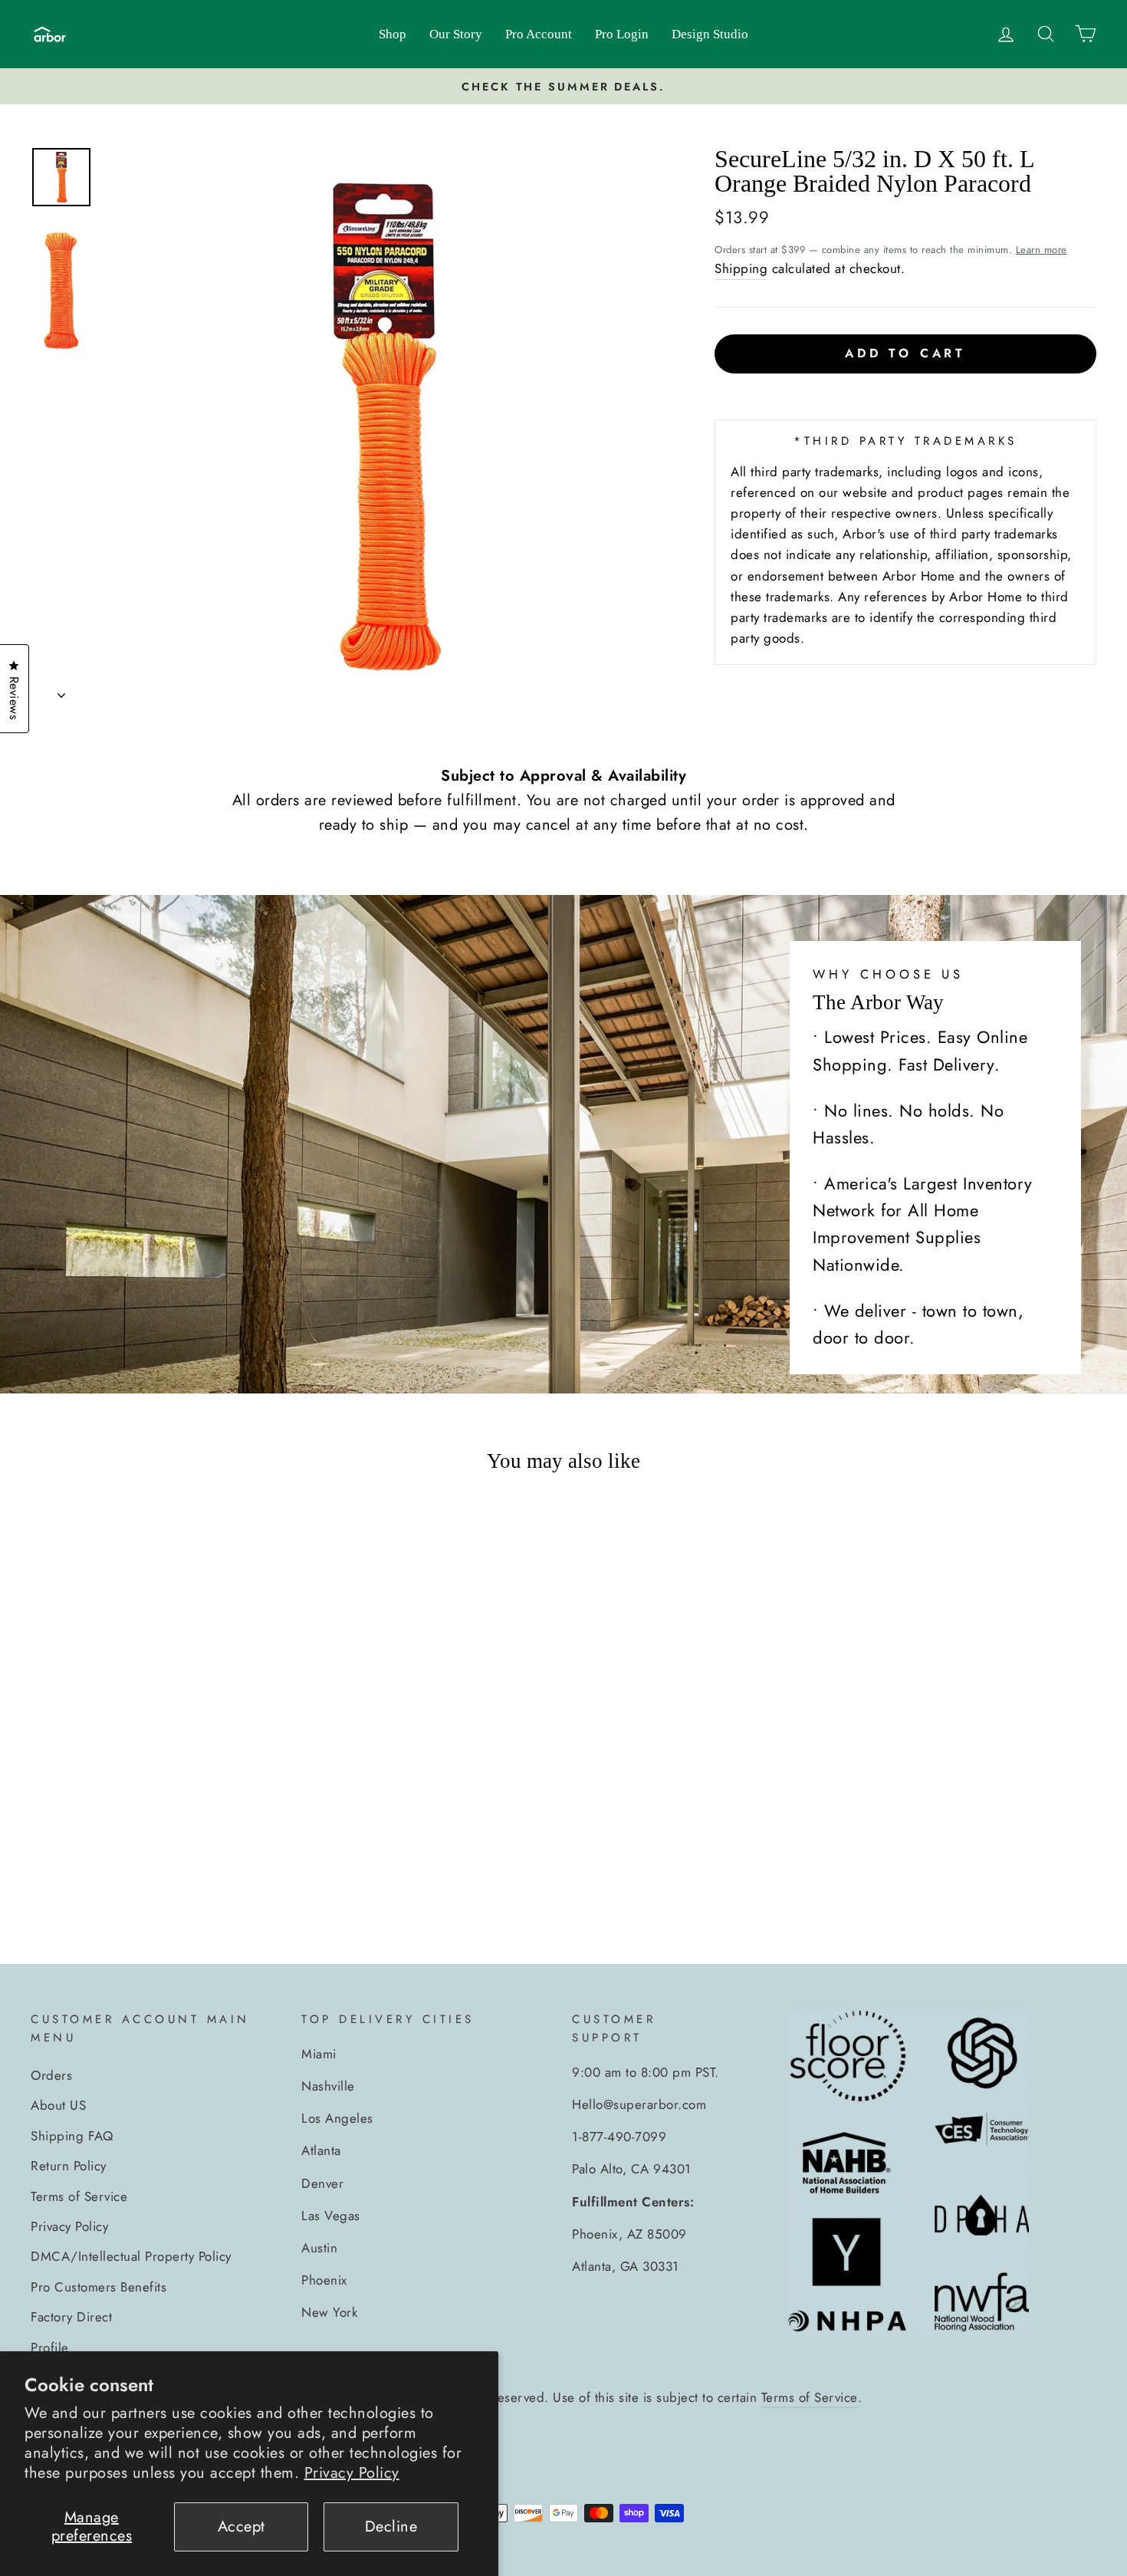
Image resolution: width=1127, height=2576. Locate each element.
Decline (391, 2527)
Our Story (456, 34)
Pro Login (622, 34)
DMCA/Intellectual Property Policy (131, 2256)
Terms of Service (79, 2196)
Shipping (741, 268)
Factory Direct (71, 2317)
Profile (50, 2347)
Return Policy (69, 2166)
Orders (51, 2075)
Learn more (1042, 250)
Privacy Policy (352, 2473)
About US (58, 2105)
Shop (393, 34)
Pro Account (539, 34)
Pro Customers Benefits (99, 2287)
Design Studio (710, 34)
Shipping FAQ (72, 2136)
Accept (242, 2527)
